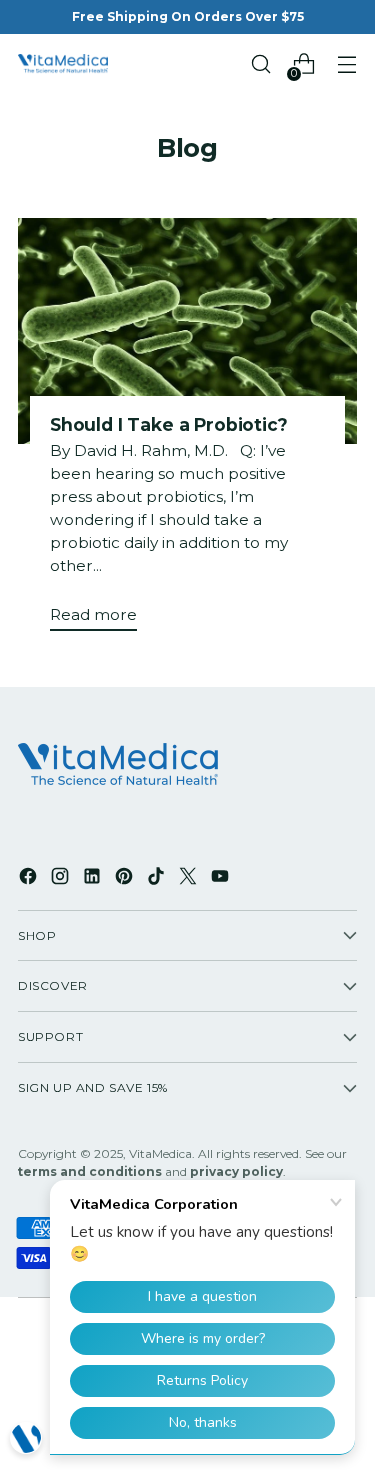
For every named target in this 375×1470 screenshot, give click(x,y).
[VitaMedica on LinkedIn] (94, 879)
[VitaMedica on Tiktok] (158, 879)
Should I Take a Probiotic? (169, 424)
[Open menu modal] (346, 64)
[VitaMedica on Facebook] (30, 879)
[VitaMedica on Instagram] (62, 879)
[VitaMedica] (63, 64)
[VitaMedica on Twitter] (190, 879)
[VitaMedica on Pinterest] (126, 879)
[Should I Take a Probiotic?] (187, 331)
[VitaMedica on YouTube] (222, 879)
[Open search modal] (260, 64)
